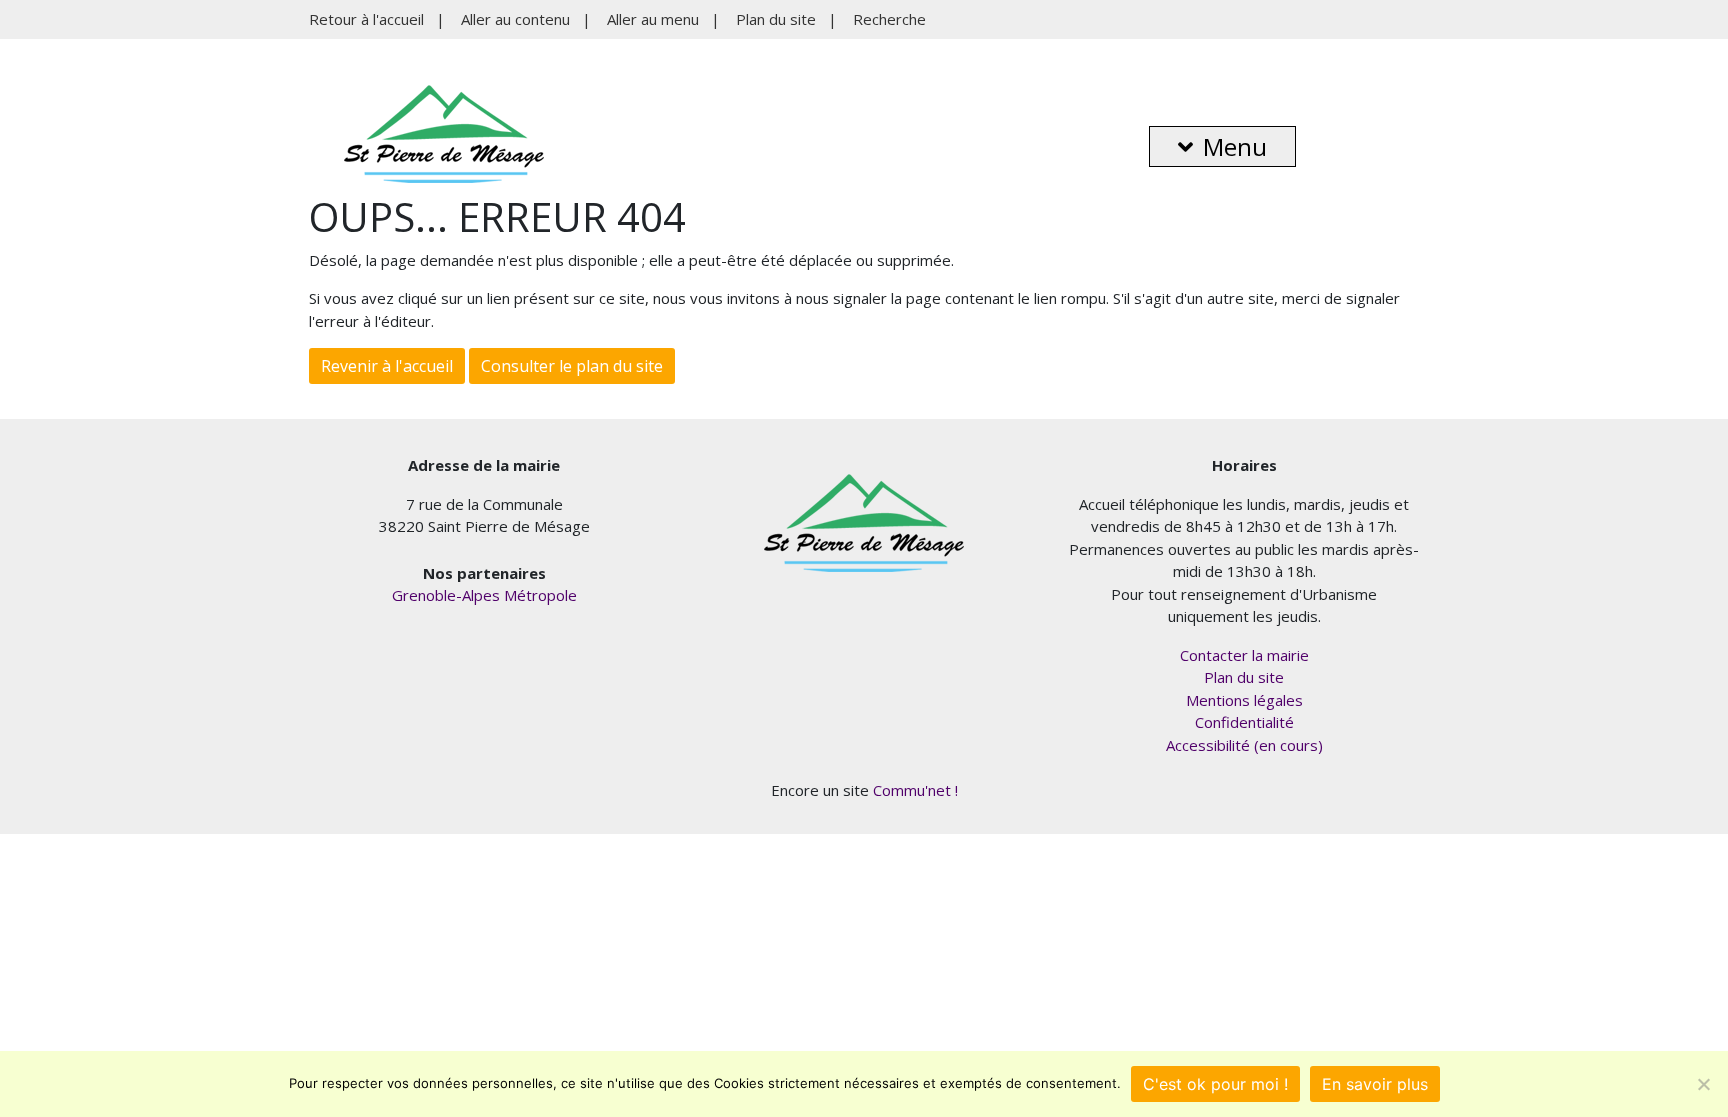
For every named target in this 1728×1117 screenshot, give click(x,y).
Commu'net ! (915, 790)
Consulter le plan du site (572, 366)
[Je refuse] (1703, 1084)
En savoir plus (1375, 1084)
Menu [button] (1235, 146)
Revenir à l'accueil (387, 366)
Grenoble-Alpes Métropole (484, 595)
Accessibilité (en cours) (1244, 745)
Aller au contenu (515, 19)
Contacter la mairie (1244, 655)
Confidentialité (1244, 722)
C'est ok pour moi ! (1215, 1084)
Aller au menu (653, 19)
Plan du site (776, 19)
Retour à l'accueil (366, 19)
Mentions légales (1244, 700)
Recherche (889, 19)
